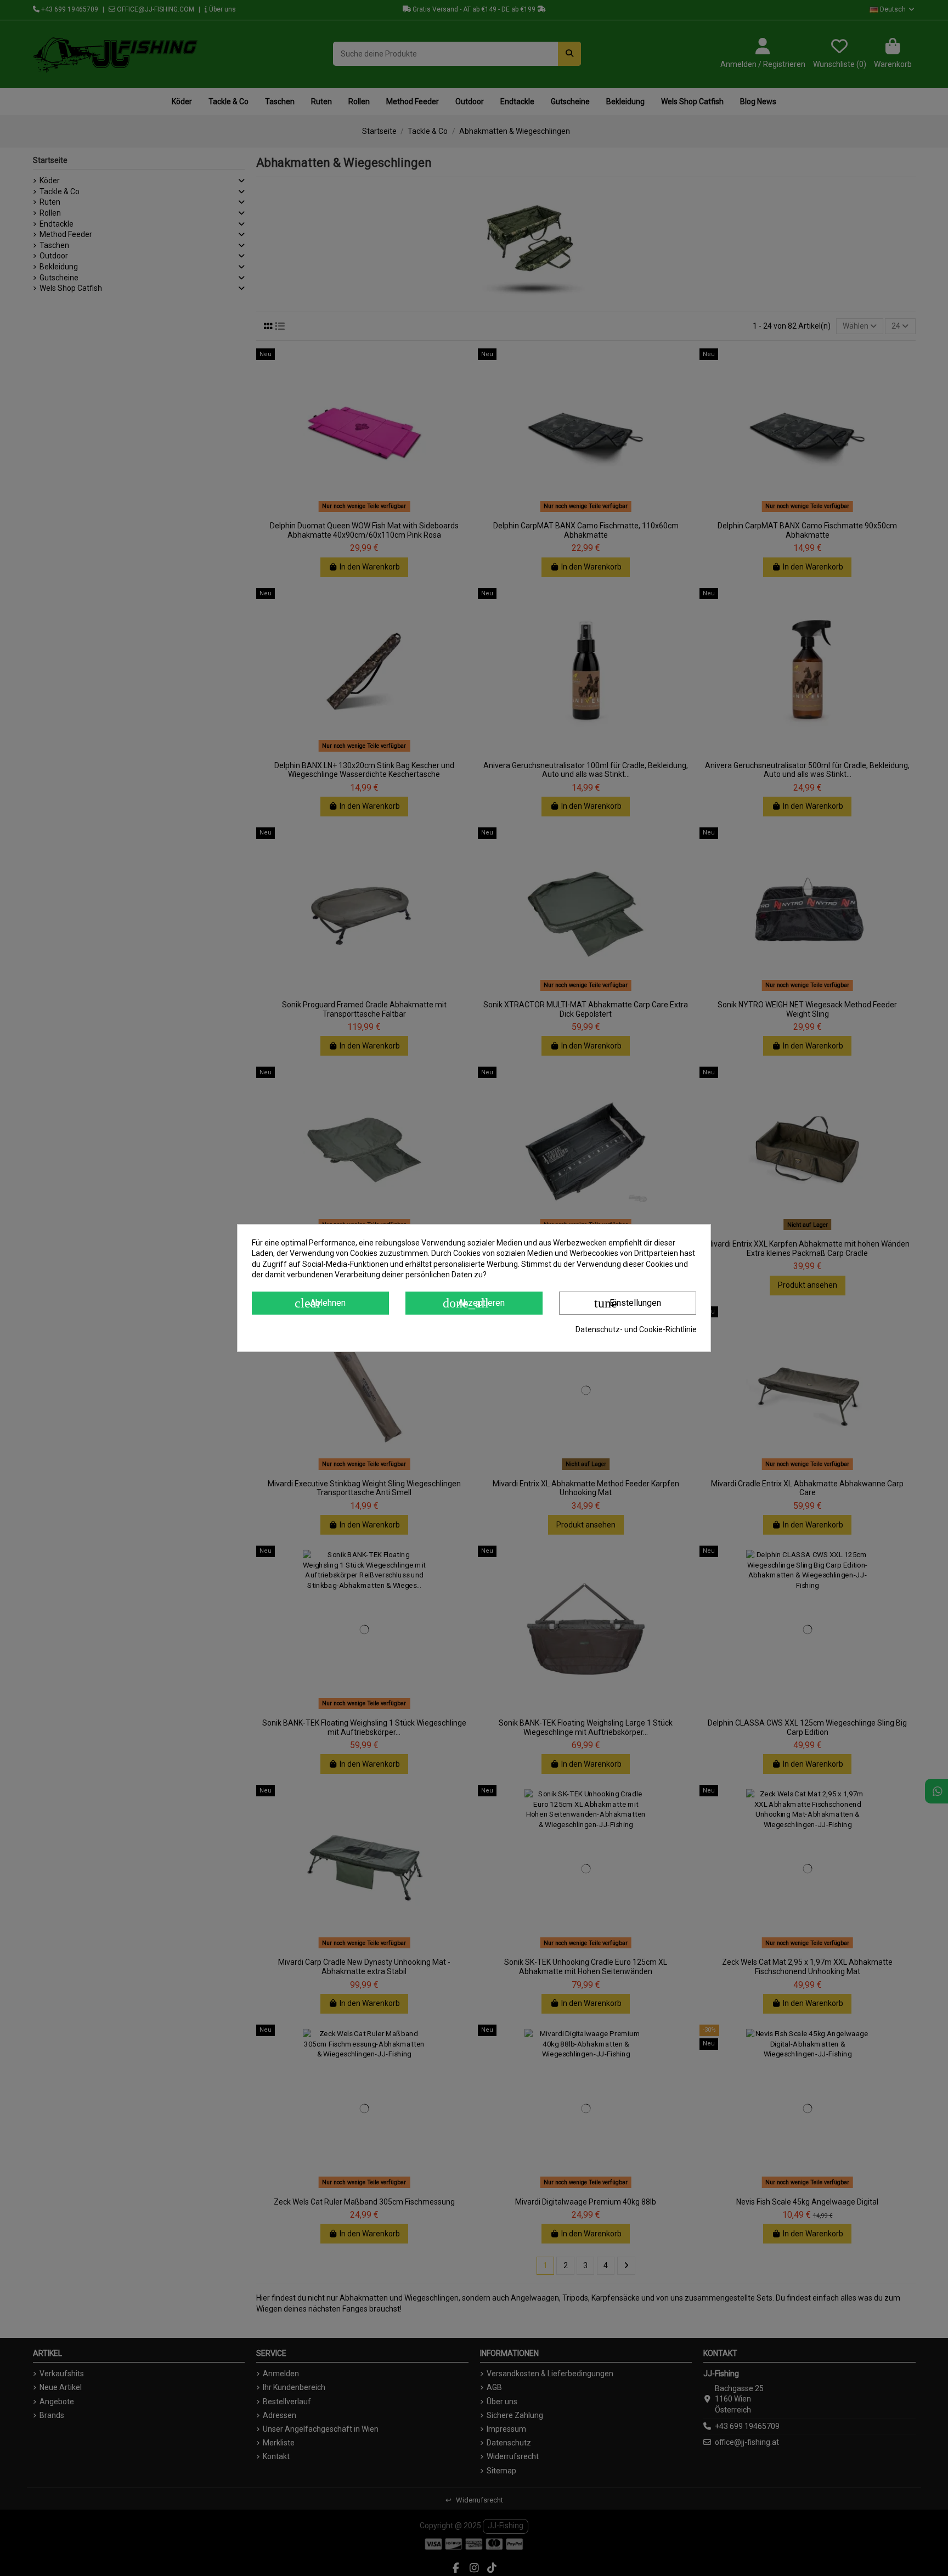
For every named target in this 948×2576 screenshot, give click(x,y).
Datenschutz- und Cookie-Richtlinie (636, 1329)
